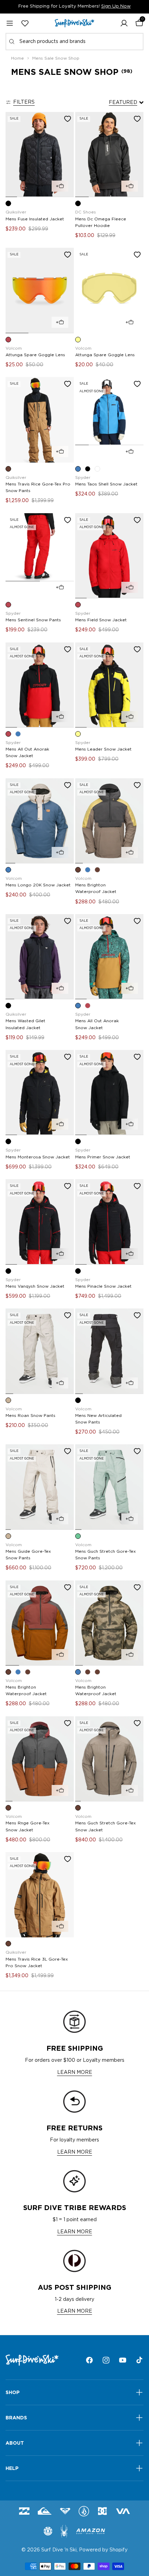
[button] (124, 23)
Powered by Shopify (103, 2550)
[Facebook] (89, 2360)
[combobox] (74, 42)
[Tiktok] (139, 2360)
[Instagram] (106, 2360)
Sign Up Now (116, 6)
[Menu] (10, 23)
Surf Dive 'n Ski (59, 2550)
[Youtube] (123, 2360)
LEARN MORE (75, 2073)
